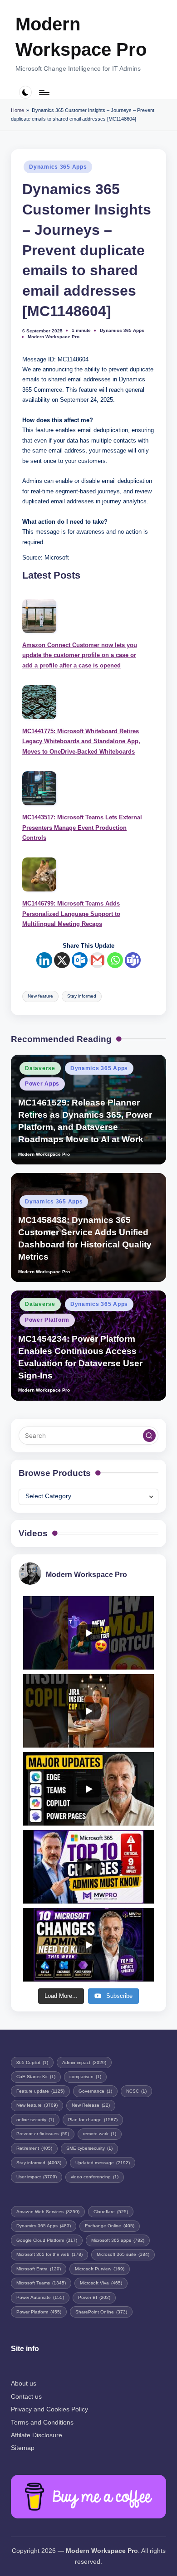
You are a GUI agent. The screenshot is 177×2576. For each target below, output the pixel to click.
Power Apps (42, 1084)
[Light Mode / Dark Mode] (26, 92)
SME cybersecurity (89, 2148)
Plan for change (93, 2120)
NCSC (136, 2091)
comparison (85, 2077)
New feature (40, 996)
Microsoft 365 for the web (49, 2254)
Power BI (94, 2297)
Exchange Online (110, 2226)
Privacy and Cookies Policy (49, 2409)
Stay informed (82, 996)
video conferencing (95, 2177)
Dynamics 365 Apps (58, 167)
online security (35, 2120)
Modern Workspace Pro (81, 37)
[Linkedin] (44, 960)
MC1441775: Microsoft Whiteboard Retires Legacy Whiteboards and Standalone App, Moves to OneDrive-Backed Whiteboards (81, 741)
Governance (95, 2091)
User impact (37, 2177)
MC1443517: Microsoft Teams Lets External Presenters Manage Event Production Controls (82, 828)
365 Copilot (32, 2062)
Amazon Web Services (48, 2212)
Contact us (26, 2397)
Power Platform (47, 1320)
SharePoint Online (101, 2312)
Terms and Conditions (42, 2423)
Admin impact (84, 2062)
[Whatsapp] (115, 960)
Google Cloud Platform (47, 2240)
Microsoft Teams (41, 2283)
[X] (62, 960)
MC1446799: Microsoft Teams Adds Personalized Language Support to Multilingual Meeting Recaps (71, 914)
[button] (149, 1436)
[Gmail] (97, 960)
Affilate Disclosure (37, 2435)
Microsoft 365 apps (118, 2240)
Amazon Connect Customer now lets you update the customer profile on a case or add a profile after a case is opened (80, 655)
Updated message (103, 2163)
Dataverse (40, 1068)
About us (24, 2384)
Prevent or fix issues (43, 2134)
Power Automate (40, 2297)
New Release (91, 2105)
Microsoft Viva (101, 2283)
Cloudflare (111, 2212)
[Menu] (44, 92)
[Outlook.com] (80, 960)
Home (17, 110)
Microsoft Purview (100, 2269)
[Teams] (133, 960)
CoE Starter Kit (36, 2077)
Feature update (40, 2091)
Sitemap (23, 2448)
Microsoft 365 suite (123, 2254)
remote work (100, 2134)
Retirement (34, 2148)
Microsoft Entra (39, 2269)
